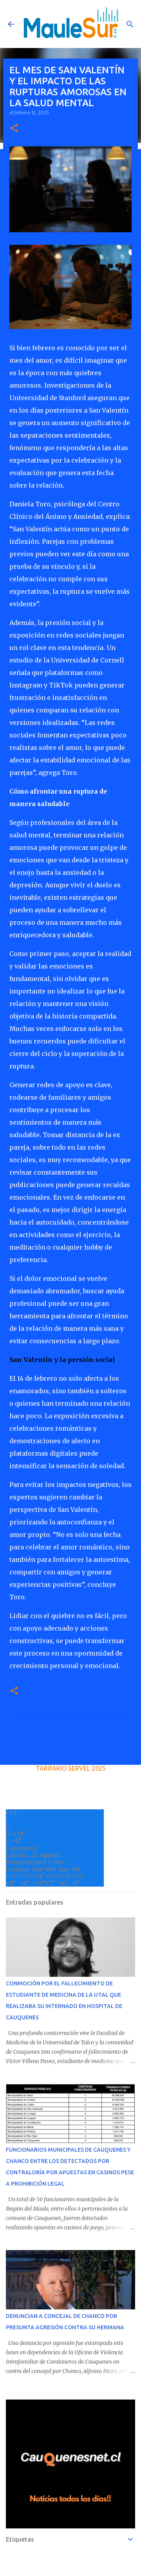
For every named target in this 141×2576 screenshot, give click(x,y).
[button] (14, 129)
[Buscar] (130, 24)
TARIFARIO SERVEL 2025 (71, 1768)
